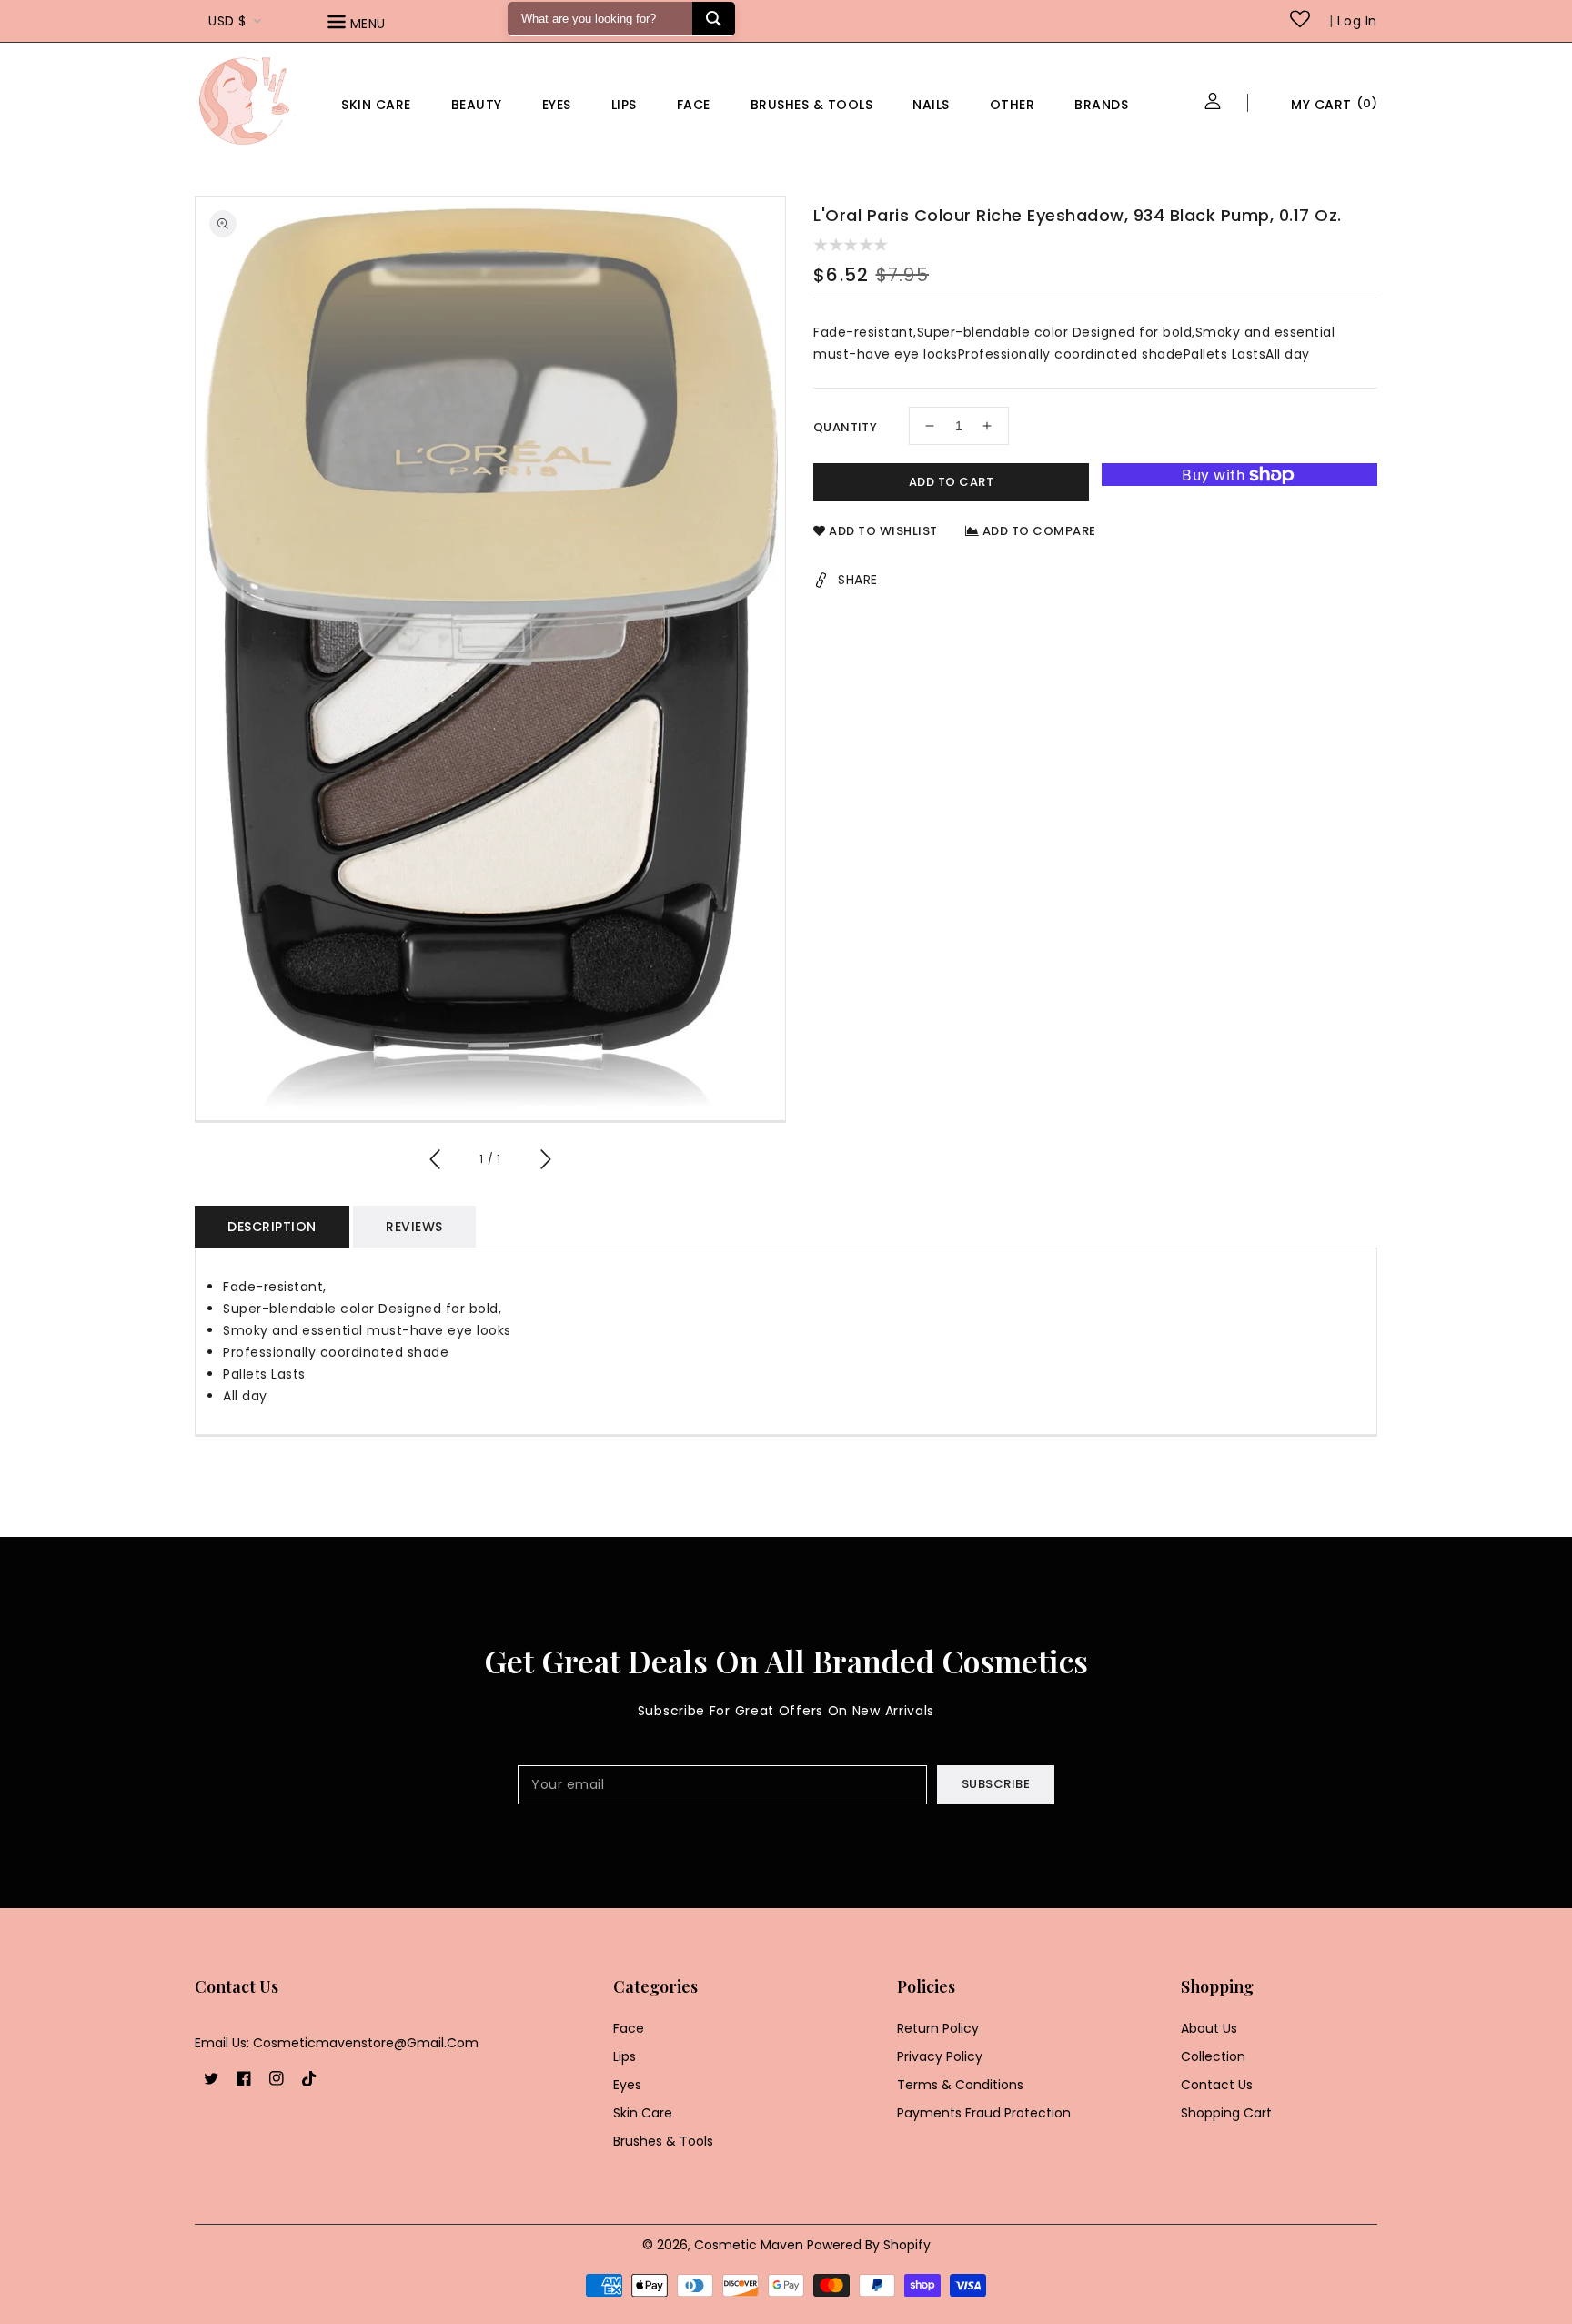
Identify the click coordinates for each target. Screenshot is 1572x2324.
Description (272, 1227)
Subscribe (996, 1784)
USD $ (227, 21)
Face (694, 105)
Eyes (557, 105)
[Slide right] (545, 1162)
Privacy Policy (940, 2056)
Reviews (414, 1227)
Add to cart (952, 482)
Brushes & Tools (663, 2141)
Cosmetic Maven (749, 2245)
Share (858, 580)
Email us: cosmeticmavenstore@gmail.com (337, 2043)
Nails (931, 105)
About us (1209, 2028)
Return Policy (938, 2028)
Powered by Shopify (869, 2245)
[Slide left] (436, 1162)
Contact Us (1217, 2085)
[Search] (714, 19)
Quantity (845, 427)
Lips (624, 105)
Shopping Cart (1226, 2113)
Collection (1213, 2056)
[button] (382, 25)
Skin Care (376, 105)
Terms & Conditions (960, 2085)
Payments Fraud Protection (984, 2113)
